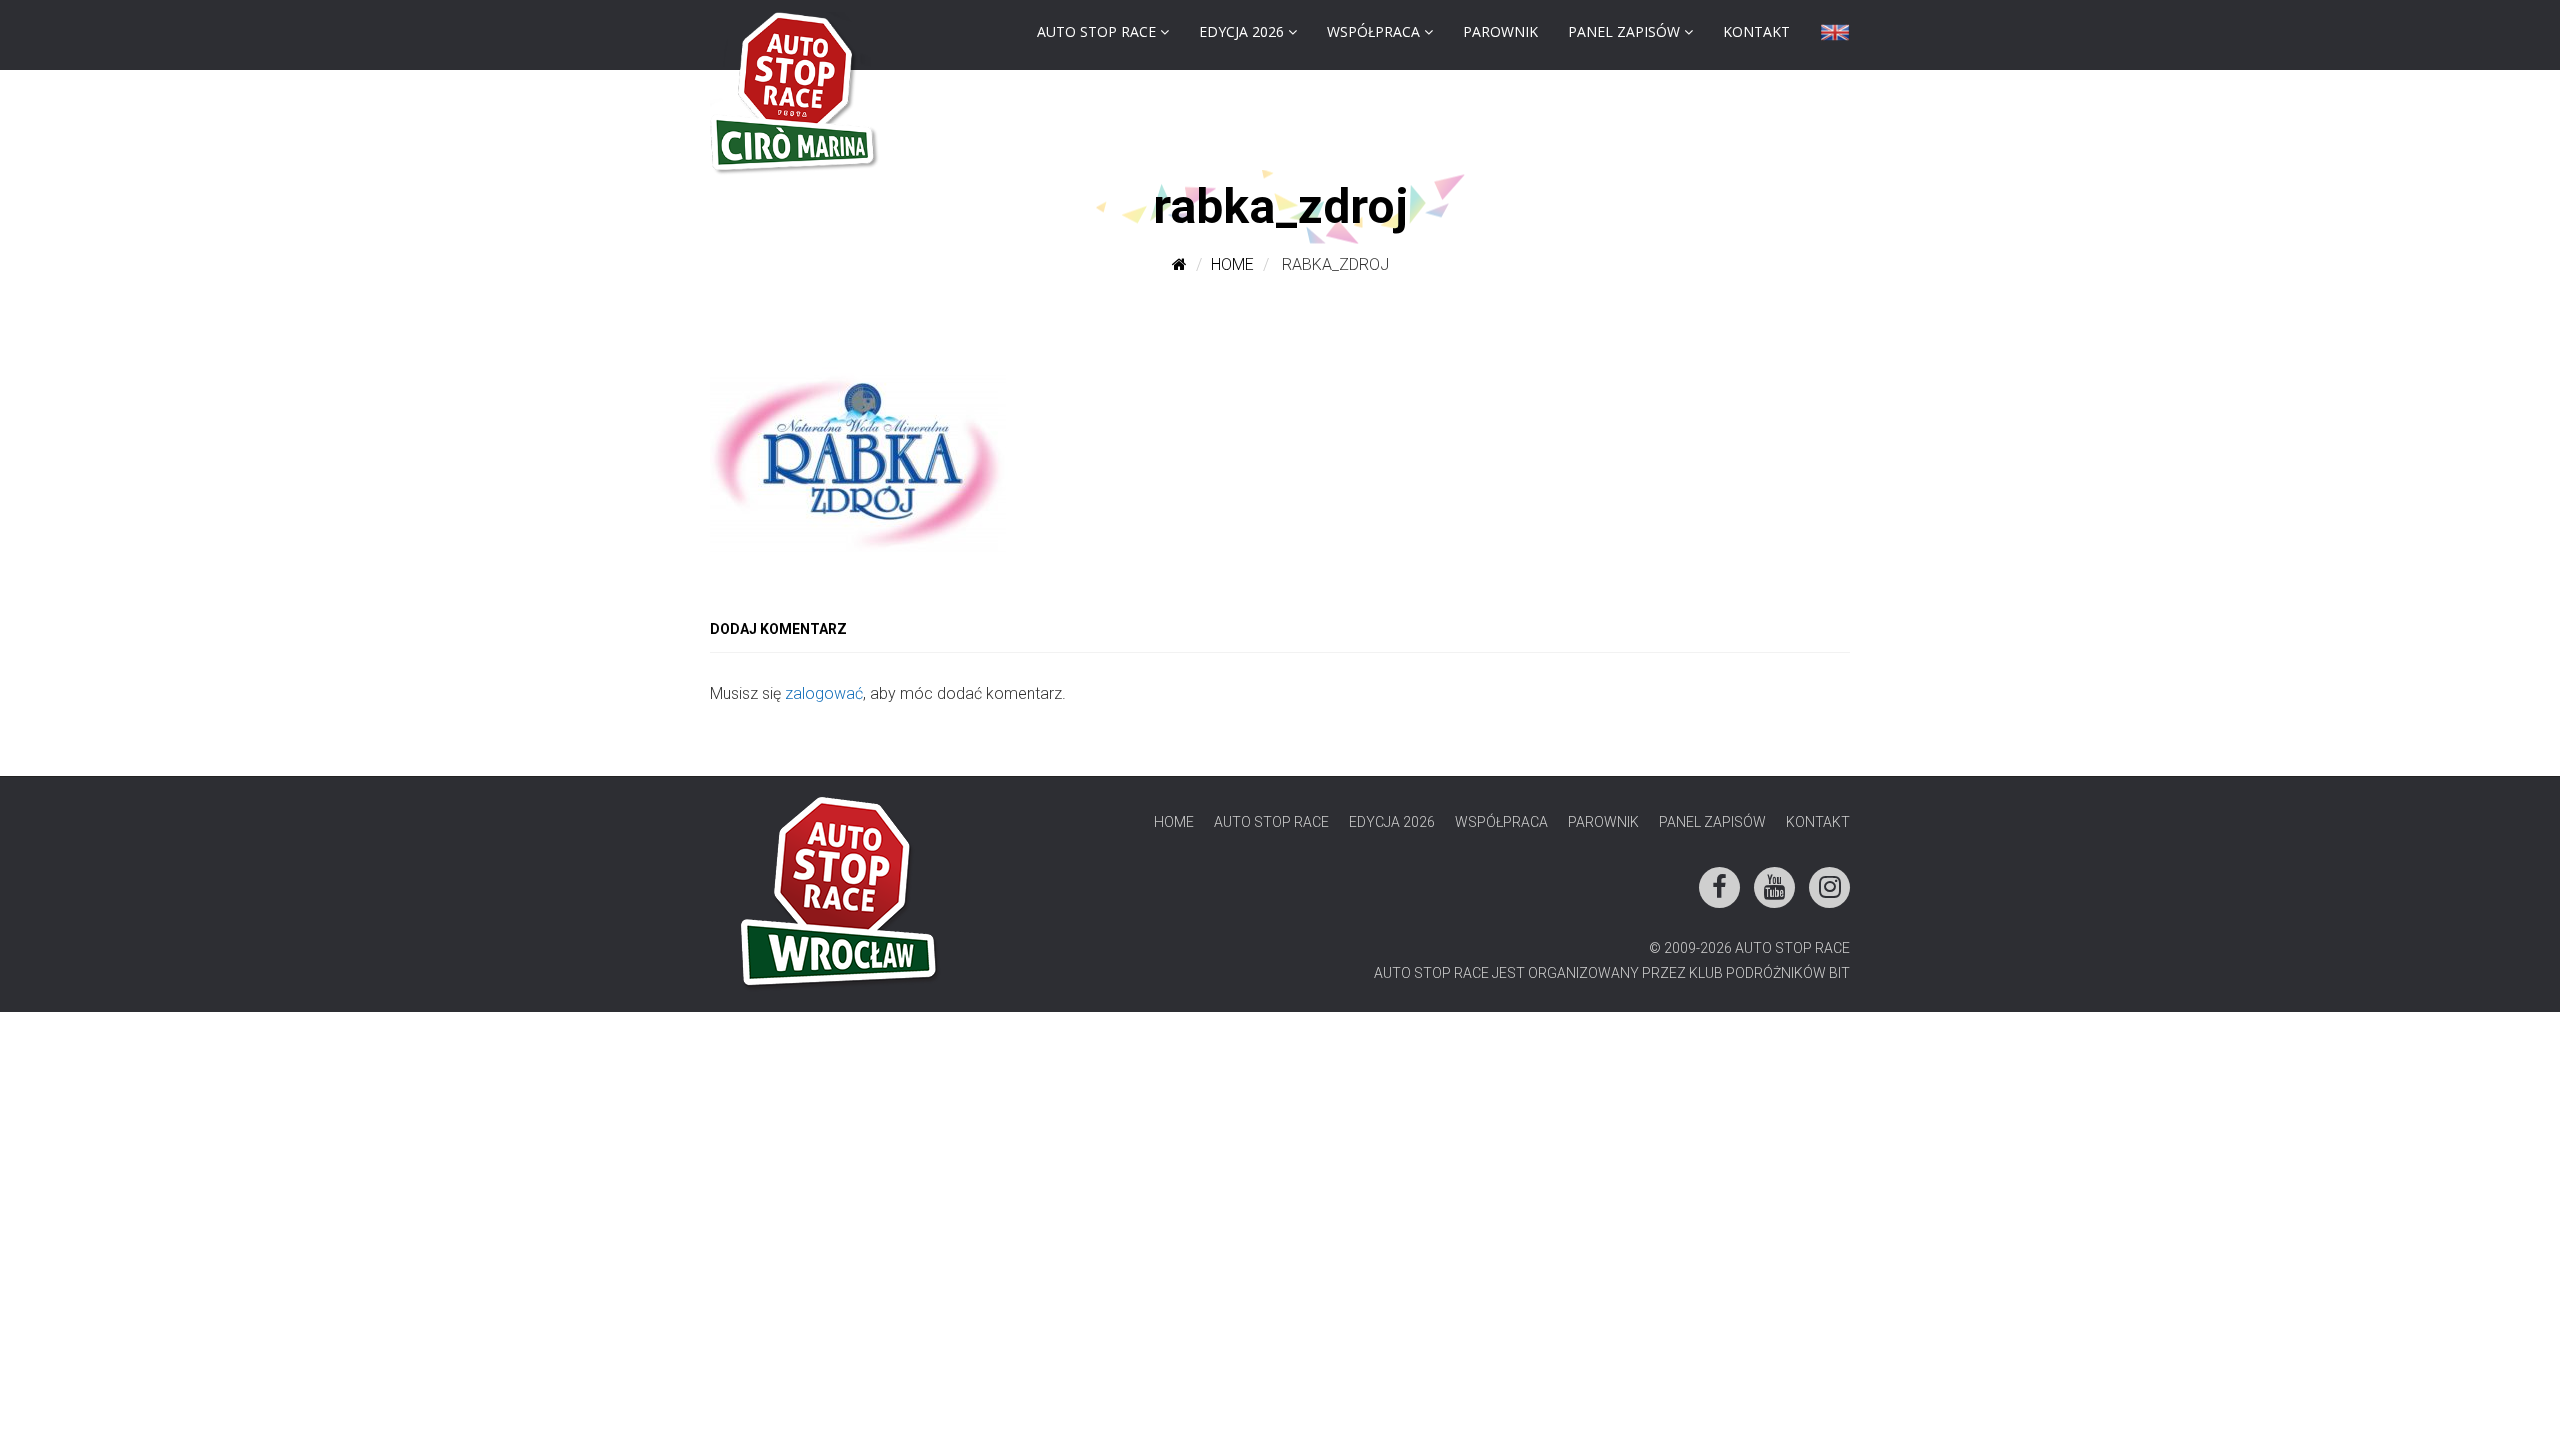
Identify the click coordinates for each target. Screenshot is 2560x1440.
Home (1232, 264)
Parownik (1500, 31)
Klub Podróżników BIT (1769, 973)
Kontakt (1756, 31)
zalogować (824, 693)
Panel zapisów (1624, 31)
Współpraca (1373, 31)
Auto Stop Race (1096, 31)
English (1835, 37)
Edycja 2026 (1241, 31)
